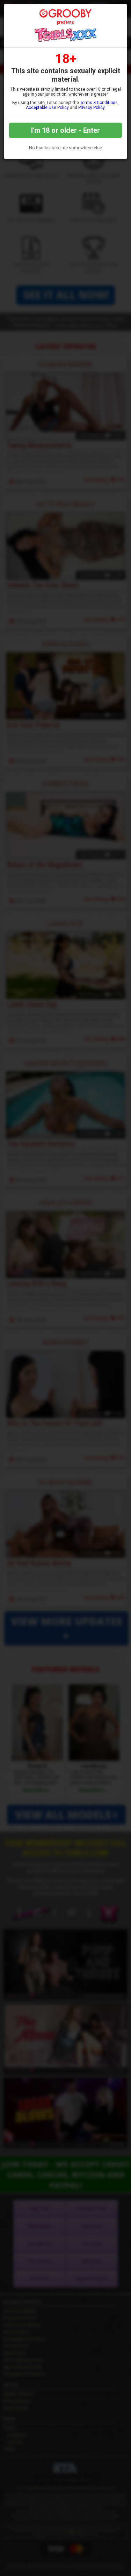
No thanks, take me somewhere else (65, 148)
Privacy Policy (91, 108)
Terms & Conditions (99, 103)
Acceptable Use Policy (47, 108)
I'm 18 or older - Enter (65, 130)
